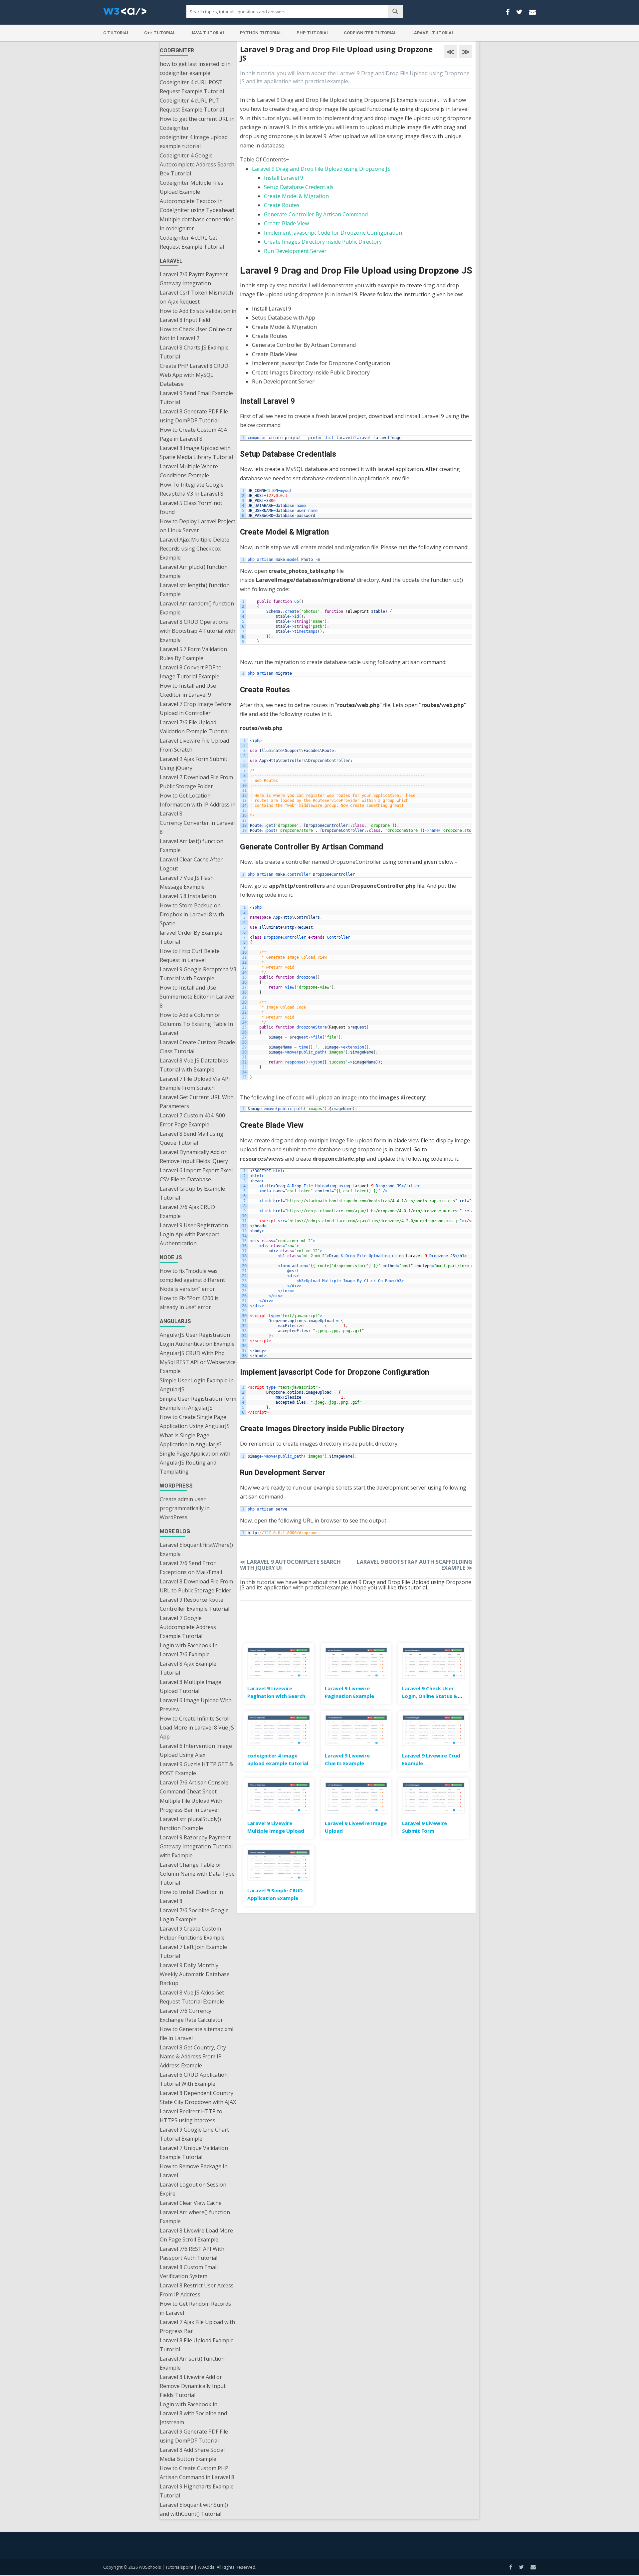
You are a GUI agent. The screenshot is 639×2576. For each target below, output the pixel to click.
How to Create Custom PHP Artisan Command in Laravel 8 (197, 2473)
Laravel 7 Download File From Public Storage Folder (196, 782)
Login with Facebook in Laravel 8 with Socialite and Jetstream (193, 2413)
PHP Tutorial (313, 33)
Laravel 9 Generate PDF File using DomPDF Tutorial (194, 2436)
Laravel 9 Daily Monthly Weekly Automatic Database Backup (195, 1974)
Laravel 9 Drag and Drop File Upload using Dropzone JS (321, 169)
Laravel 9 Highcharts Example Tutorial (197, 2491)
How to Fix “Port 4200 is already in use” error (189, 1303)
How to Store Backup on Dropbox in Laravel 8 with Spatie (192, 914)
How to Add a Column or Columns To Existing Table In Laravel (196, 1024)
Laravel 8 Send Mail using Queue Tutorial (192, 1138)
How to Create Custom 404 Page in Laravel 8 (193, 434)
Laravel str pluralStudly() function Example (190, 1824)
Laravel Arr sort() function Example (192, 2363)
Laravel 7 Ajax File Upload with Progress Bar (197, 2327)
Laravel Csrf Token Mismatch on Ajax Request (196, 297)
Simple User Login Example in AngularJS (197, 1385)
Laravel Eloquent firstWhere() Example (196, 1549)
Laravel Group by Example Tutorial (192, 1193)
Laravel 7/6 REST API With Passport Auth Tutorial (192, 2253)
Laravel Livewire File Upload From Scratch (194, 745)
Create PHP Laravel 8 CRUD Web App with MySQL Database (194, 375)
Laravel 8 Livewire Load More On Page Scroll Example (196, 2235)
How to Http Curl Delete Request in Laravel (190, 955)
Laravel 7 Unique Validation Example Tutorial (194, 2152)
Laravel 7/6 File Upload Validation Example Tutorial (194, 727)
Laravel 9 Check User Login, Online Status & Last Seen (430, 1696)
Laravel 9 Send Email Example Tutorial (196, 398)
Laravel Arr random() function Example (197, 608)
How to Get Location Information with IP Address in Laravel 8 (198, 805)
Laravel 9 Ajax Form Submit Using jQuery (194, 763)
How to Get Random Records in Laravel (195, 2308)
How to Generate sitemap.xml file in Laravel (197, 2034)
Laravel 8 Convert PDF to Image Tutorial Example (191, 672)
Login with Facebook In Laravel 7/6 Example (189, 1650)
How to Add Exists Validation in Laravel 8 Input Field (198, 315)
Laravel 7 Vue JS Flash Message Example (187, 882)
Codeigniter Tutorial (370, 33)
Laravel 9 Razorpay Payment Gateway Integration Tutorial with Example (196, 1846)
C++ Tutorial (160, 33)
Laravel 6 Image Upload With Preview (196, 1705)
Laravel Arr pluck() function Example (194, 571)
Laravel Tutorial (433, 33)
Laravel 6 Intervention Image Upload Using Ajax (196, 1750)
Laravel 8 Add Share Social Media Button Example (192, 2454)
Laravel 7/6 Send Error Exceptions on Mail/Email (191, 1568)
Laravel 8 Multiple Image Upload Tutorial (191, 1686)
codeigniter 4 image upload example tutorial (194, 142)
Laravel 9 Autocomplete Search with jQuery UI (290, 1565)
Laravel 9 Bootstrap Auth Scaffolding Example (415, 1565)
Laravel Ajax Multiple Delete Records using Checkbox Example (195, 549)
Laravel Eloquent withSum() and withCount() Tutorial (194, 2509)
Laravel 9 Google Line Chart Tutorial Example (194, 2134)
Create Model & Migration (296, 196)
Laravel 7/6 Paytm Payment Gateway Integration (194, 279)
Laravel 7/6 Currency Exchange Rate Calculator (191, 2015)
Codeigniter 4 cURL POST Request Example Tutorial (192, 87)
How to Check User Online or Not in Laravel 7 (196, 334)
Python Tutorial (261, 33)
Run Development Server (295, 251)
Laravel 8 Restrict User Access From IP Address (197, 2290)
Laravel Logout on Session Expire (193, 2189)
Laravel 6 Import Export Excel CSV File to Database (196, 1175)
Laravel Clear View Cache (191, 2203)
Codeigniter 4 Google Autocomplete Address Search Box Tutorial (197, 164)
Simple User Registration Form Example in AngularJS (198, 1403)
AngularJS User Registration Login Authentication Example (197, 1339)
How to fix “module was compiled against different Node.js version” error (192, 1280)
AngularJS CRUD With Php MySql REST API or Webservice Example (198, 1362)
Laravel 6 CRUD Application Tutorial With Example (194, 2079)
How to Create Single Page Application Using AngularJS (195, 1421)
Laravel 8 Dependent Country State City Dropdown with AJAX (198, 2098)
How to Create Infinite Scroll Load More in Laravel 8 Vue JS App (197, 1728)
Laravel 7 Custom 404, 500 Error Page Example (192, 1120)
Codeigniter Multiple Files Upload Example (192, 187)
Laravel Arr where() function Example (195, 2217)
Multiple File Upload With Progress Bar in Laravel (191, 1805)
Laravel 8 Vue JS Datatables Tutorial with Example (194, 1065)
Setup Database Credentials (299, 187)
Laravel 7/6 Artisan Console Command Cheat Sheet (194, 1787)
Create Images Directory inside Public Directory (323, 242)
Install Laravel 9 (284, 178)
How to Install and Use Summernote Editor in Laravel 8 (197, 997)
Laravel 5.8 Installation (188, 896)
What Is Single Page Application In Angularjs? (191, 1440)
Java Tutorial (208, 33)
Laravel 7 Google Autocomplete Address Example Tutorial (188, 1627)
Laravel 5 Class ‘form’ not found (191, 507)
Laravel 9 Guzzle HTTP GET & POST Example (196, 1769)
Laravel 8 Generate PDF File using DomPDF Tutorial (194, 416)
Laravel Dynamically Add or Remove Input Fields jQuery (194, 1157)
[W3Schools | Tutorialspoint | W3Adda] (125, 13)
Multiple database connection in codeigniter (197, 224)
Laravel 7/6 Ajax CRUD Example (187, 1211)
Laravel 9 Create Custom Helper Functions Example (192, 1933)
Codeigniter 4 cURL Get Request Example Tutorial (192, 242)
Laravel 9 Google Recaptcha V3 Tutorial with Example (198, 974)
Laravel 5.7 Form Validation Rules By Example (193, 654)
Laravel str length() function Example (195, 590)
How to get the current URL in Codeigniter (197, 123)
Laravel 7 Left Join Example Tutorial (193, 1951)
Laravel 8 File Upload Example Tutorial (197, 2345)
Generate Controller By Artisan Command (316, 214)
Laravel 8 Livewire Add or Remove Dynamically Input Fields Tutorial (193, 2386)
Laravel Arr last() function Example (192, 846)
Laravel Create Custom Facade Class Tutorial (197, 1047)
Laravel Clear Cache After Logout (191, 864)
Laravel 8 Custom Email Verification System (189, 2272)
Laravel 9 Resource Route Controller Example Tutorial (195, 1604)
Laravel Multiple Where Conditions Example (189, 471)
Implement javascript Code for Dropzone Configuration (333, 233)
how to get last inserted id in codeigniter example (195, 68)
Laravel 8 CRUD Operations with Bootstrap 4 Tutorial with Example (198, 631)
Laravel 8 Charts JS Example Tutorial (194, 352)
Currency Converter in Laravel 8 (197, 827)
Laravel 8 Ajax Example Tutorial (188, 1668)
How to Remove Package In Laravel (194, 2171)
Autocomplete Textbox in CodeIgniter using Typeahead (197, 206)
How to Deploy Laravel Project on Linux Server (198, 526)
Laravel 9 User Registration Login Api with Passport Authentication (194, 1234)
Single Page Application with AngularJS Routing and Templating (195, 1463)
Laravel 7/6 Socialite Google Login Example (194, 1915)
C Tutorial (116, 33)
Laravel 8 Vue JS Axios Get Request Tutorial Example (192, 1997)
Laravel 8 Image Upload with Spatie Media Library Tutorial (196, 453)
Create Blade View (286, 223)
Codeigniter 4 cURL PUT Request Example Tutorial (192, 105)
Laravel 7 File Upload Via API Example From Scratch (195, 1083)
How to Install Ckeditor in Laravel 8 (191, 1896)
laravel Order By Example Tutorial (191, 937)
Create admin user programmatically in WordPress (185, 1508)
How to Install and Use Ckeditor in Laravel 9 (188, 690)
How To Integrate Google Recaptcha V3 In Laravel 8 (192, 489)
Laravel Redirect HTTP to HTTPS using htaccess (191, 2116)
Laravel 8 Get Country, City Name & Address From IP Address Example (193, 2056)
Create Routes (282, 205)
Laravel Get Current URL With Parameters (197, 1102)
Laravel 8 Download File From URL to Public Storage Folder (196, 1586)
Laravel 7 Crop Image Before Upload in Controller (196, 708)
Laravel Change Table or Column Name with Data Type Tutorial (197, 1874)
